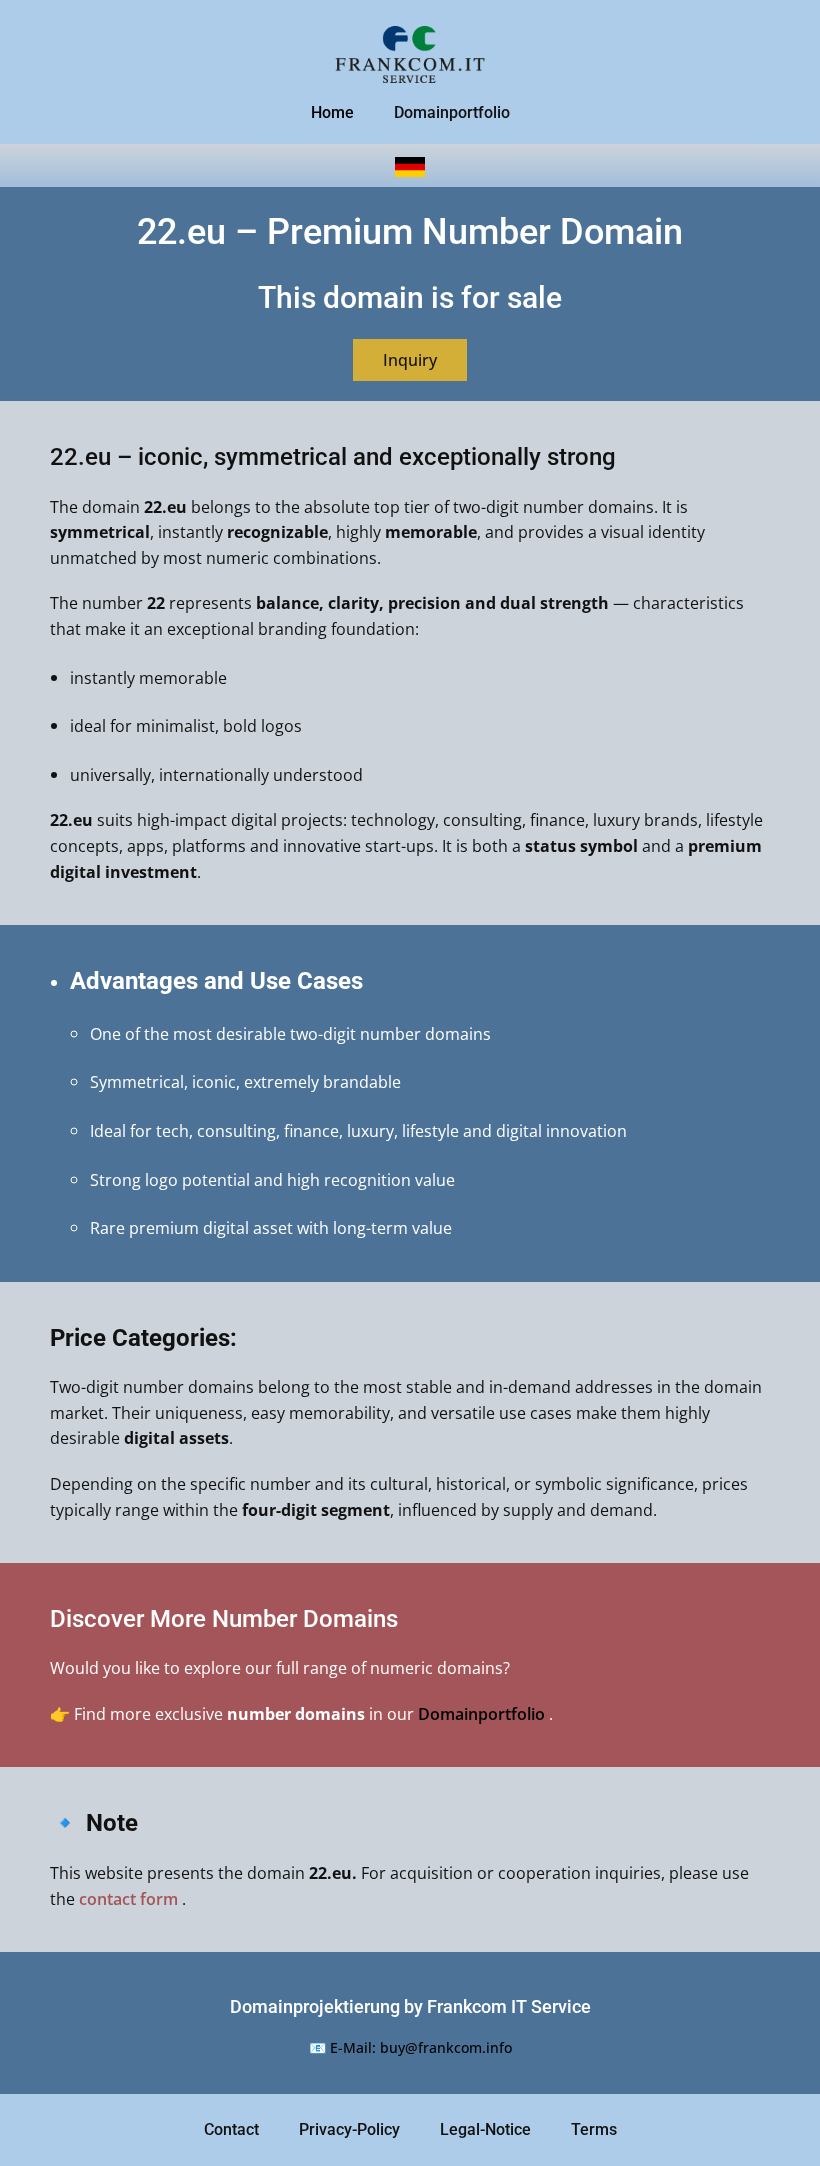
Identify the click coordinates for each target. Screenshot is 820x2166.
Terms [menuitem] (594, 2129)
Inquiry (410, 360)
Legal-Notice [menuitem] (485, 2129)
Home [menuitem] (332, 112)
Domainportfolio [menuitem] (452, 112)
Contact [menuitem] (231, 2129)
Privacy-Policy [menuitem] (349, 2129)
